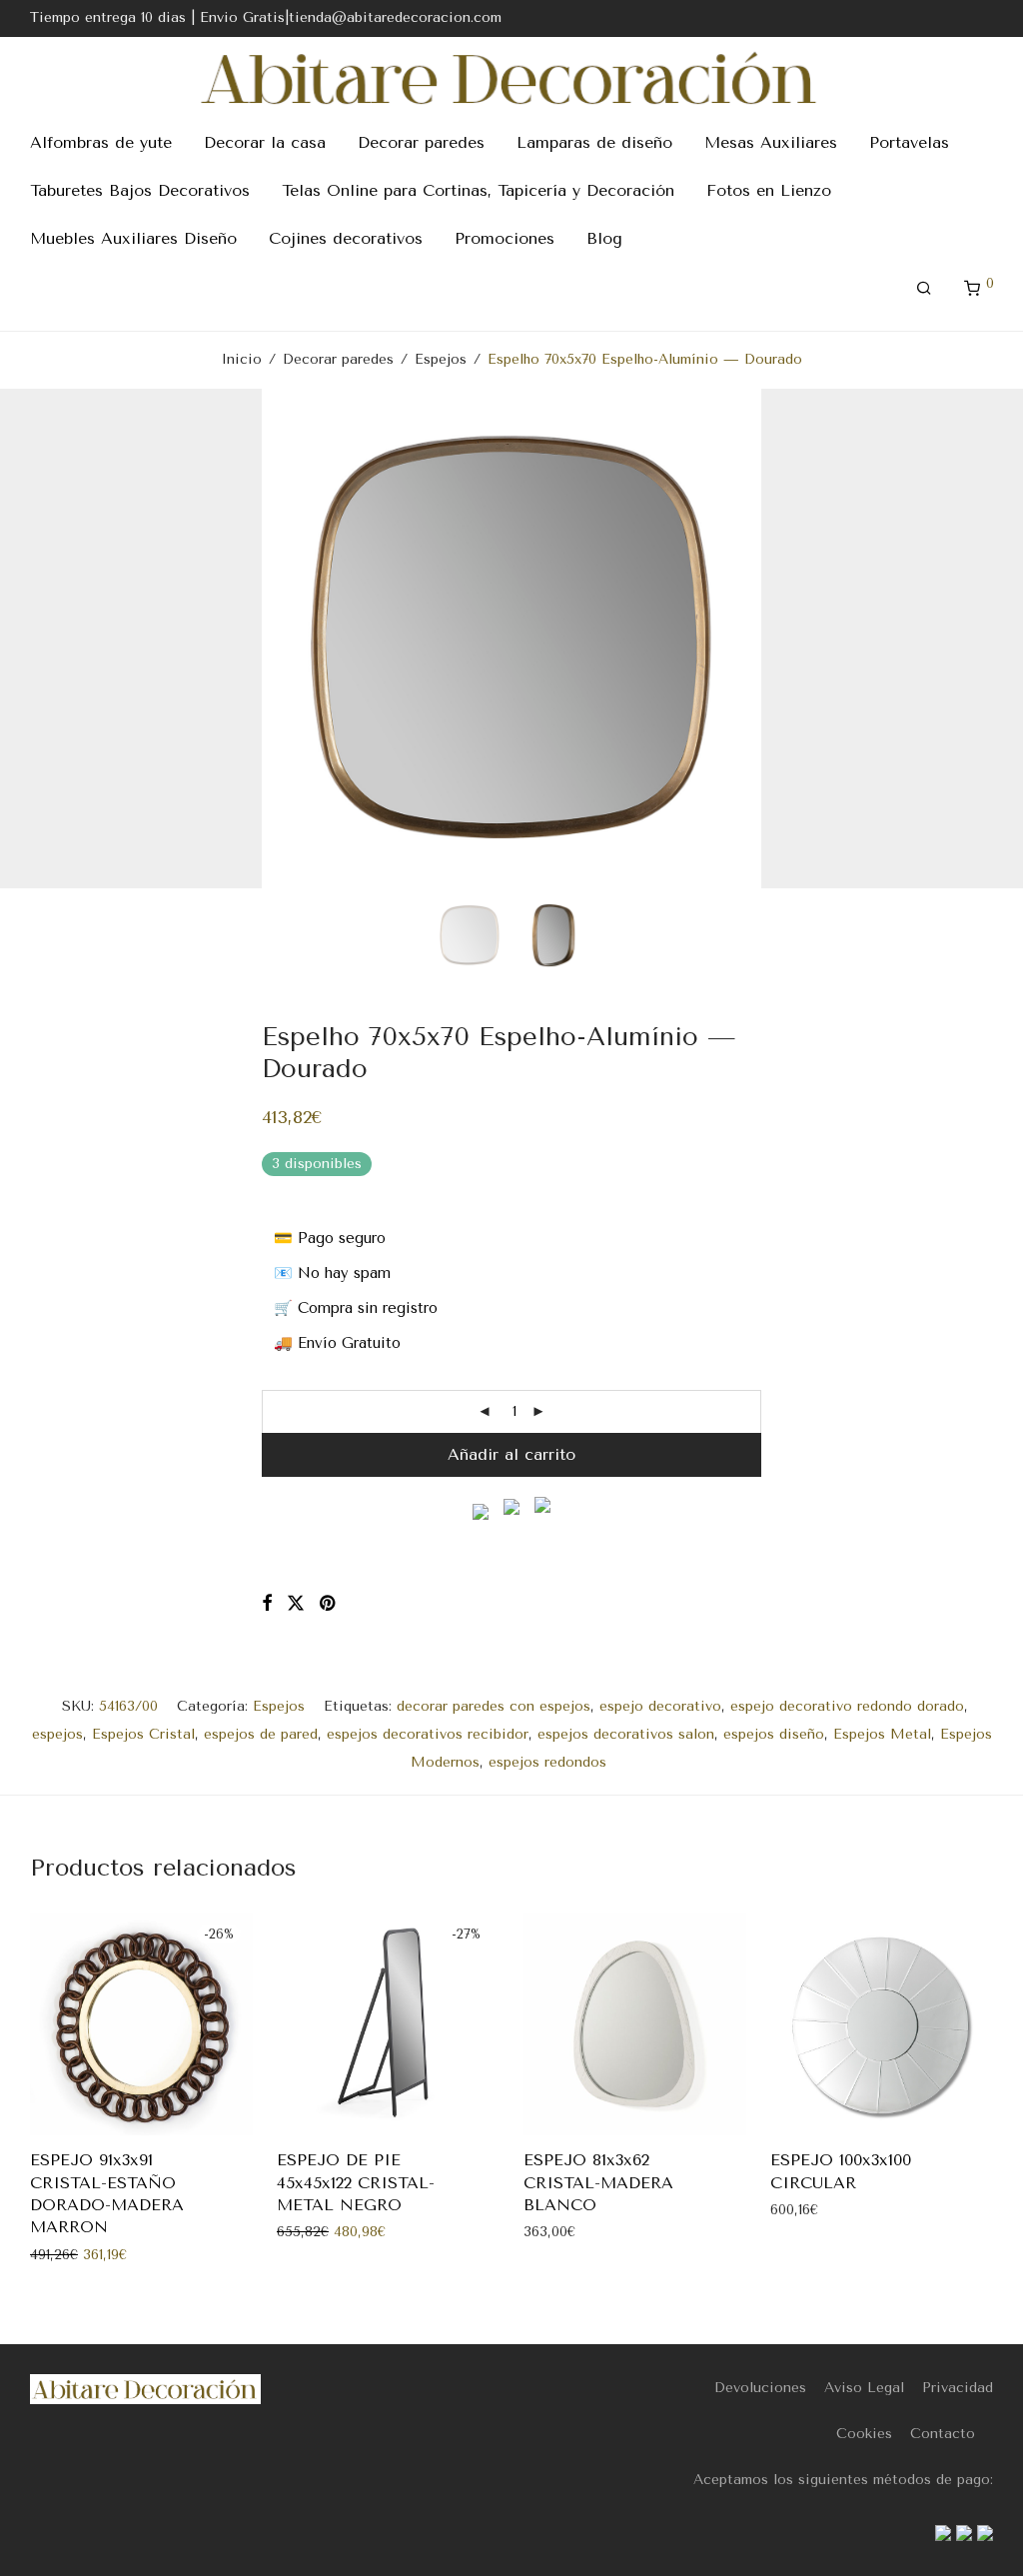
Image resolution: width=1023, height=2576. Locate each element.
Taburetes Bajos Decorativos (140, 190)
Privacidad (958, 2388)
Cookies (864, 2434)
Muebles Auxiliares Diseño (133, 238)
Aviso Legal (864, 2388)
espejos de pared (261, 1734)
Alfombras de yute (101, 142)
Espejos (441, 359)
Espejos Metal (882, 1734)
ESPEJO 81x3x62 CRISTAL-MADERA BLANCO (598, 2182)
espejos (57, 1734)
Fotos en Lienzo (769, 190)
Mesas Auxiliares (771, 142)
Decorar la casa (265, 142)
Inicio (242, 359)
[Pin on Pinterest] (329, 1604)
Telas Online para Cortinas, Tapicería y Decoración (478, 190)
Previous (34, 639)
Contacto (943, 2434)
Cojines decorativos (346, 238)
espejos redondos (547, 1762)
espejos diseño (774, 1734)
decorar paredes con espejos (494, 1706)
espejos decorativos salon (626, 1734)
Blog (604, 238)
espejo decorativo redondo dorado (847, 1706)
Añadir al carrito (511, 1454)
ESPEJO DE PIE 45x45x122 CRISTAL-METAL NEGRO (356, 2182)
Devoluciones (760, 2388)
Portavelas (909, 142)
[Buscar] (924, 289)
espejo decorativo (660, 1706)
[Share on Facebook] (267, 1604)
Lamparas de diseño (594, 142)
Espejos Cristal (143, 1734)
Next (989, 639)
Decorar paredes (421, 142)
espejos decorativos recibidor (428, 1734)
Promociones (505, 238)
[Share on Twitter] (296, 1604)
